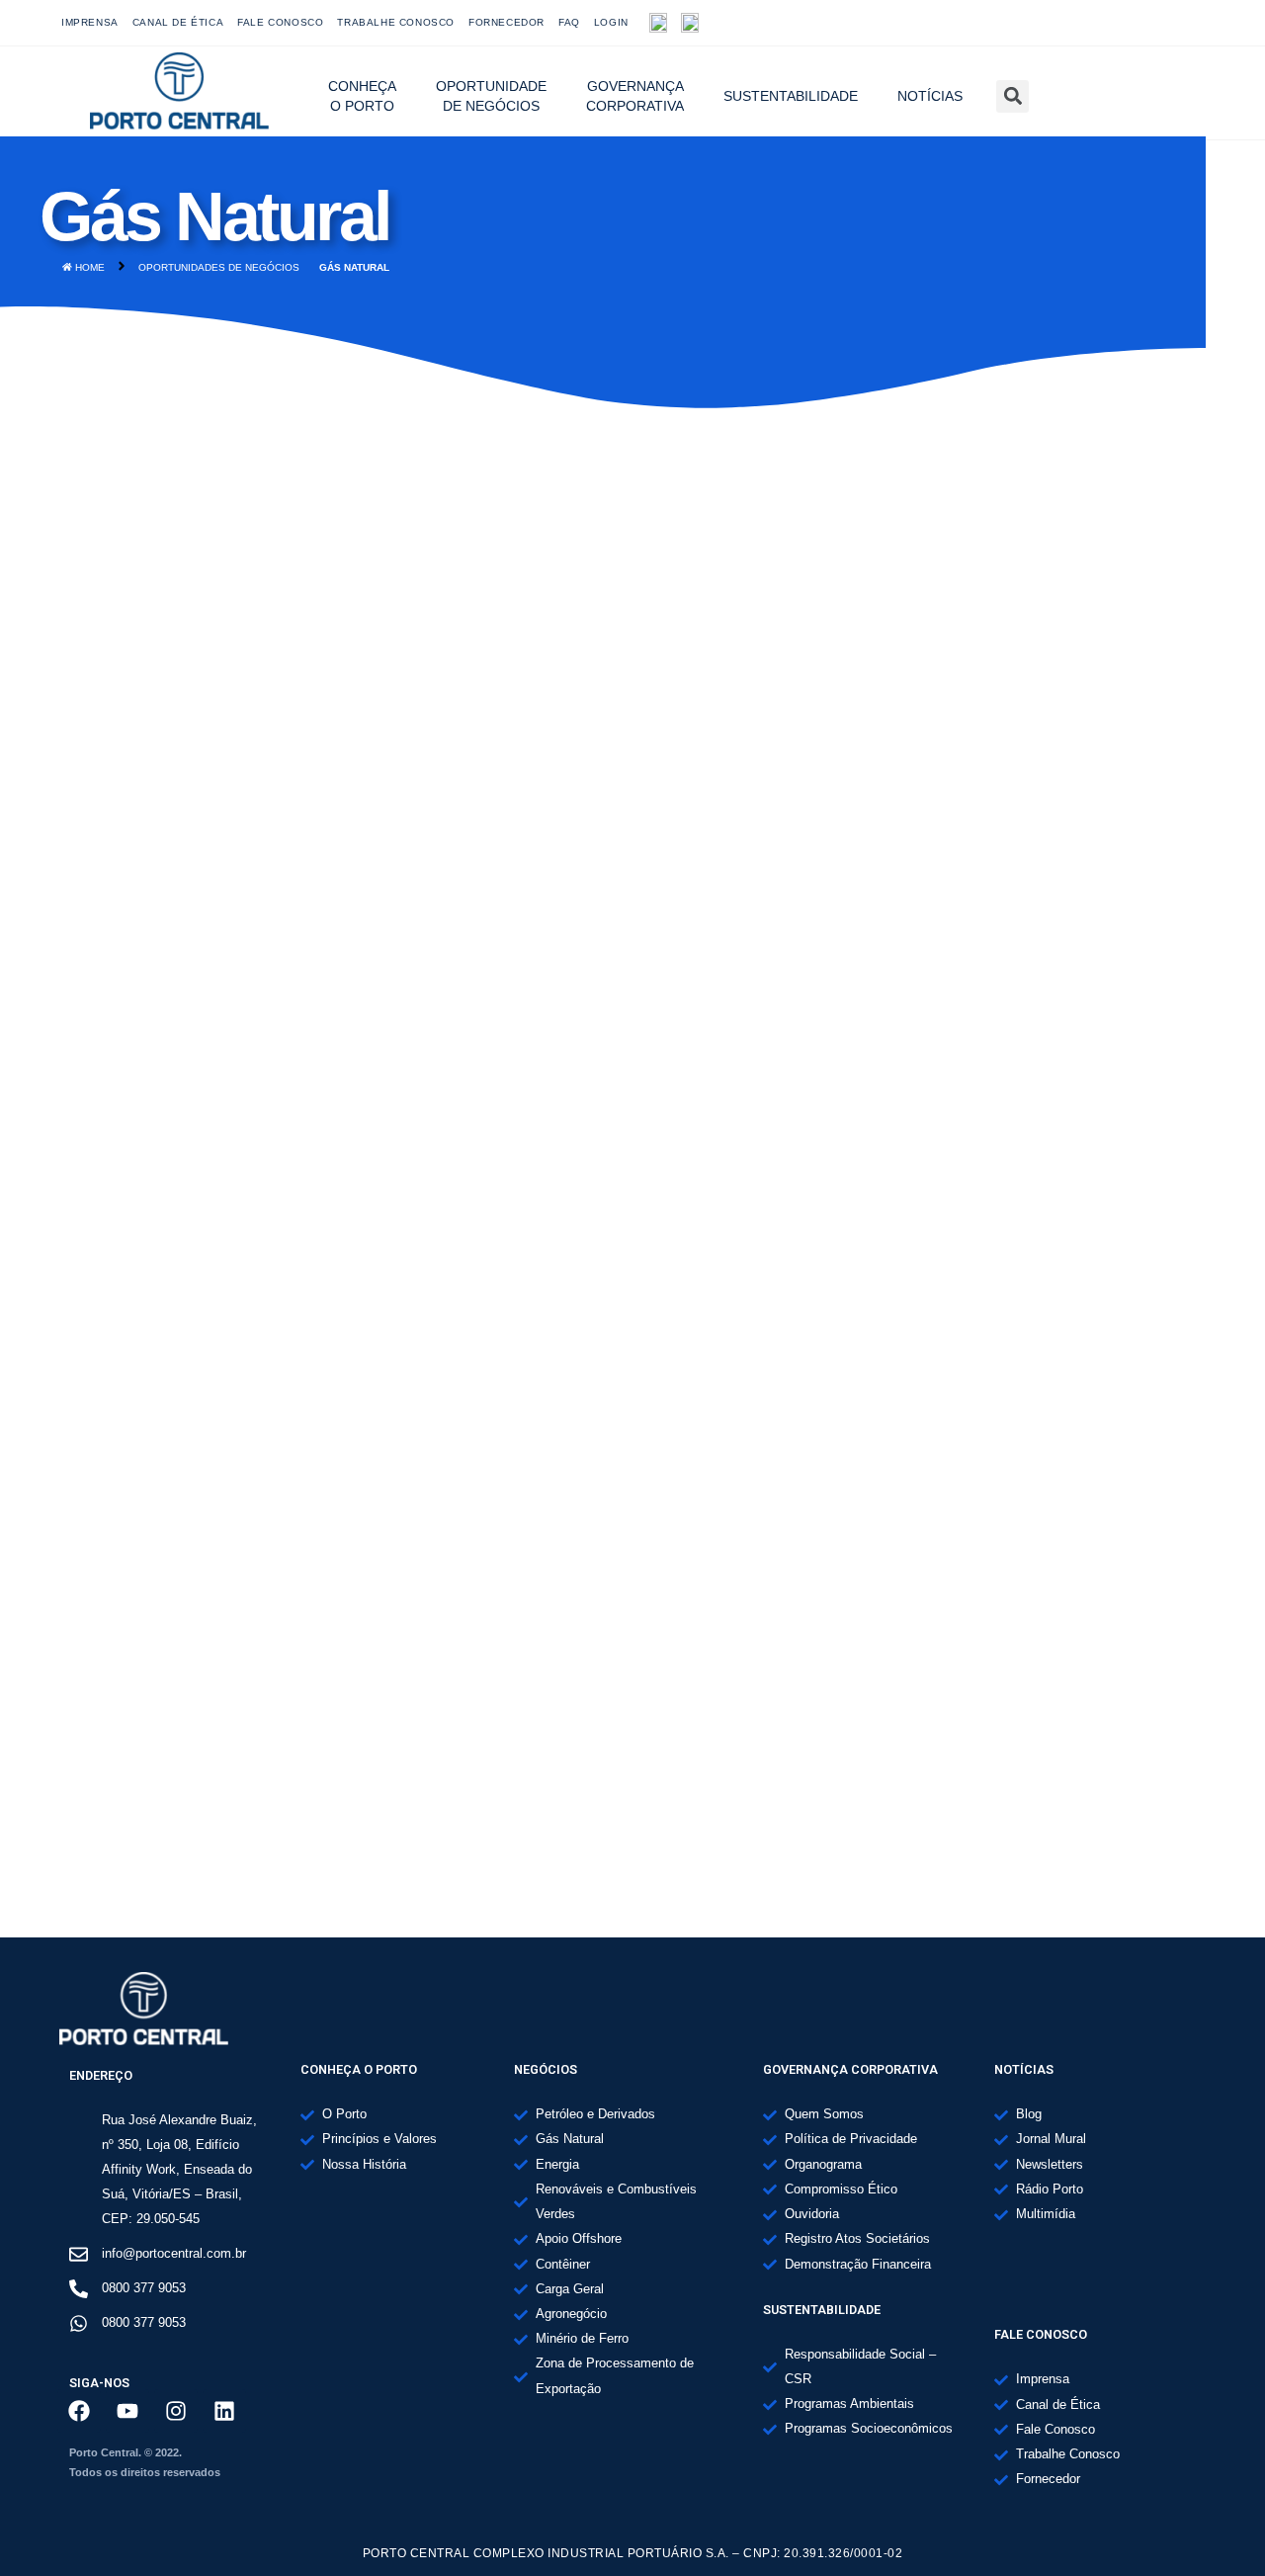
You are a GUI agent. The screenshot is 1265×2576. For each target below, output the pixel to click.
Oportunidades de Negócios (219, 267)
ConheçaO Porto (362, 96)
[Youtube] (1104, 23)
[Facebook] (1060, 23)
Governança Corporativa (635, 96)
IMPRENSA (90, 22)
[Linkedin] (224, 2411)
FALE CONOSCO (280, 22)
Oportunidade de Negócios (491, 96)
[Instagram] (1147, 23)
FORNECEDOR (506, 22)
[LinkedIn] (1191, 23)
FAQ (569, 22)
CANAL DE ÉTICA (178, 22)
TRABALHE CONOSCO (396, 22)
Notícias (930, 96)
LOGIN (611, 22)
